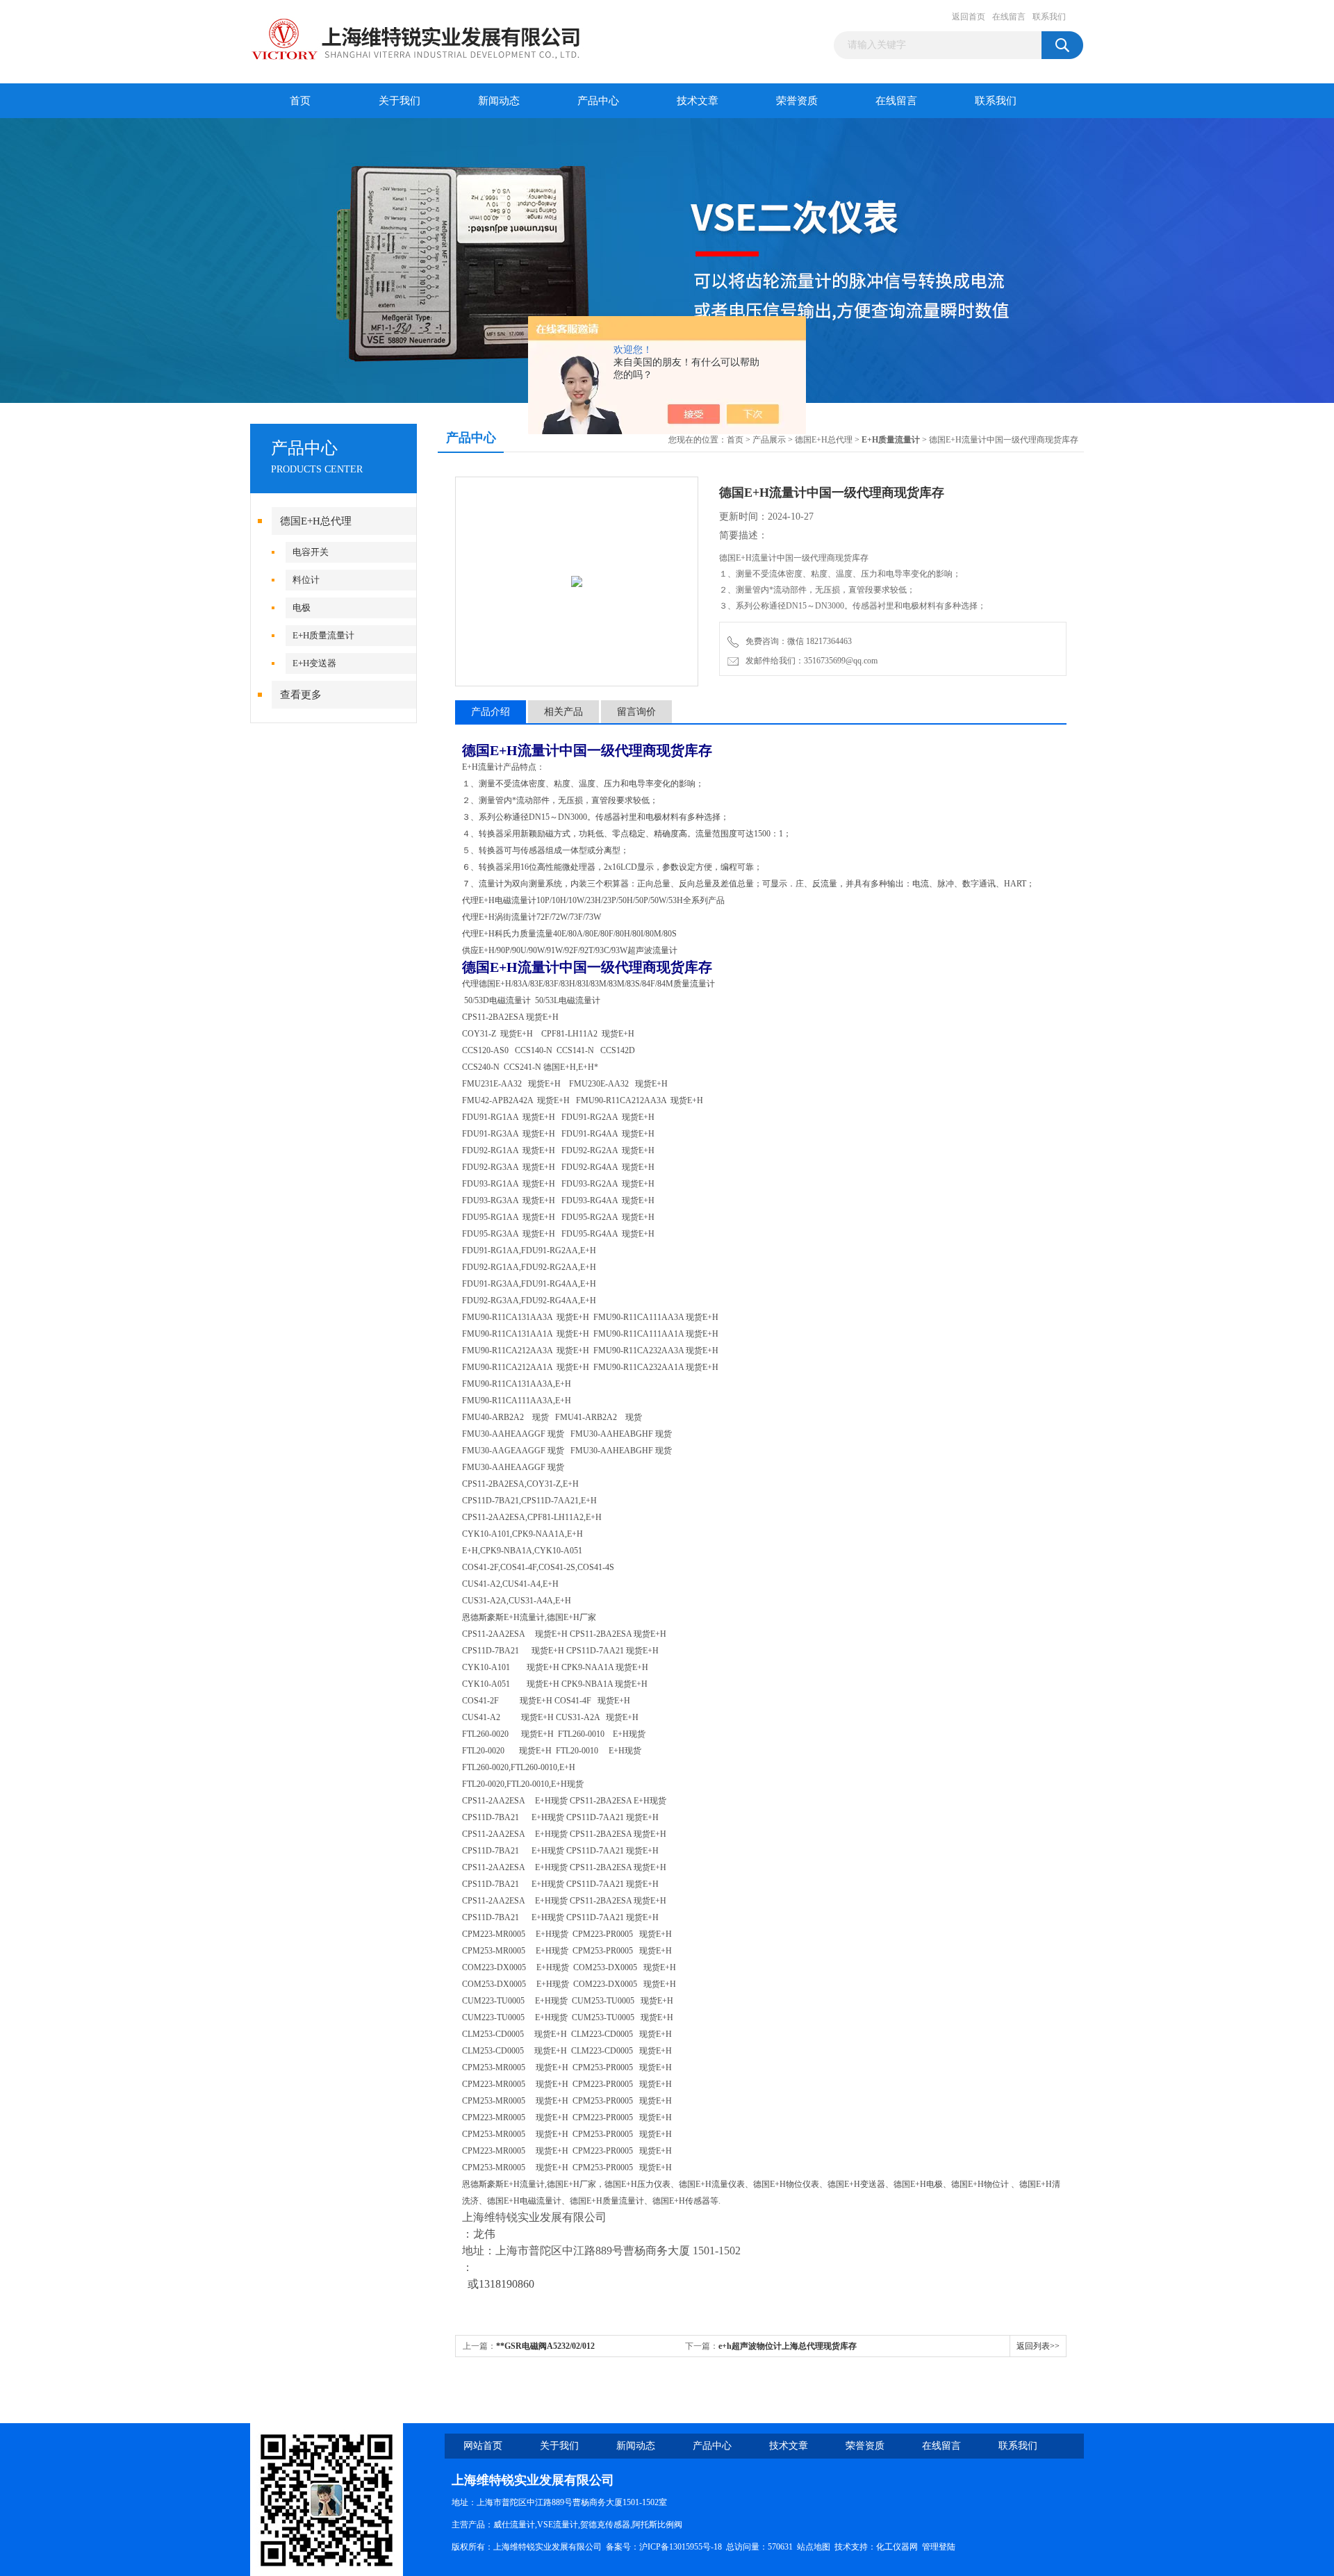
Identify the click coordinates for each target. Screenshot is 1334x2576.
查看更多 (301, 695)
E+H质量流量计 (323, 635)
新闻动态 (499, 101)
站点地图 (814, 2547)
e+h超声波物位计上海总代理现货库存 (788, 2346)
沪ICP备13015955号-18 (681, 2547)
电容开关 (311, 552)
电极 (302, 608)
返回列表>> (1038, 2346)
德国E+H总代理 (316, 521)
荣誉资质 (797, 101)
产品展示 (769, 440)
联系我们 (1049, 17)
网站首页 (483, 2446)
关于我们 (400, 101)
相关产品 (563, 712)
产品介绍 (491, 712)
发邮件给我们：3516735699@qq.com (809, 661)
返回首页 (969, 17)
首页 (300, 101)
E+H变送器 (314, 663)
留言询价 (636, 712)
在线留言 (1009, 17)
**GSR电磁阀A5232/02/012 (545, 2346)
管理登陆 (939, 2547)
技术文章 (698, 101)
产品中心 (598, 101)
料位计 (306, 580)
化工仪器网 (897, 2547)
